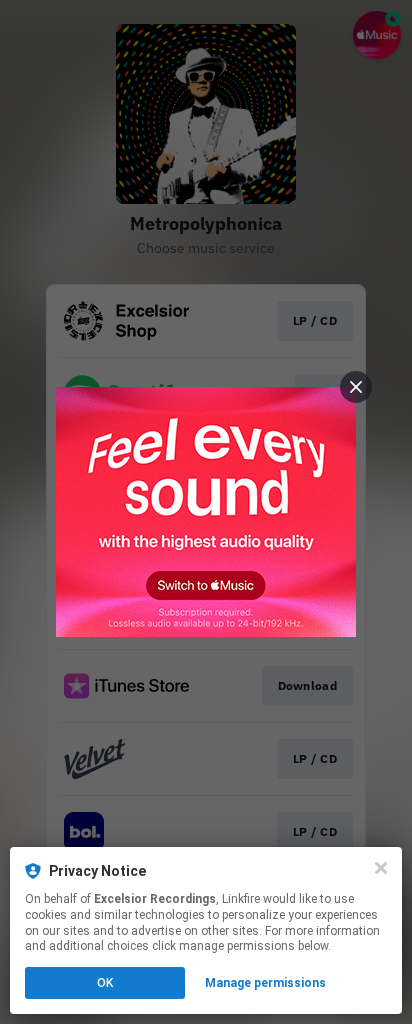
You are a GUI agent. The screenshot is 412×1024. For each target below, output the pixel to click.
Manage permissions (265, 983)
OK (105, 983)
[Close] (381, 868)
